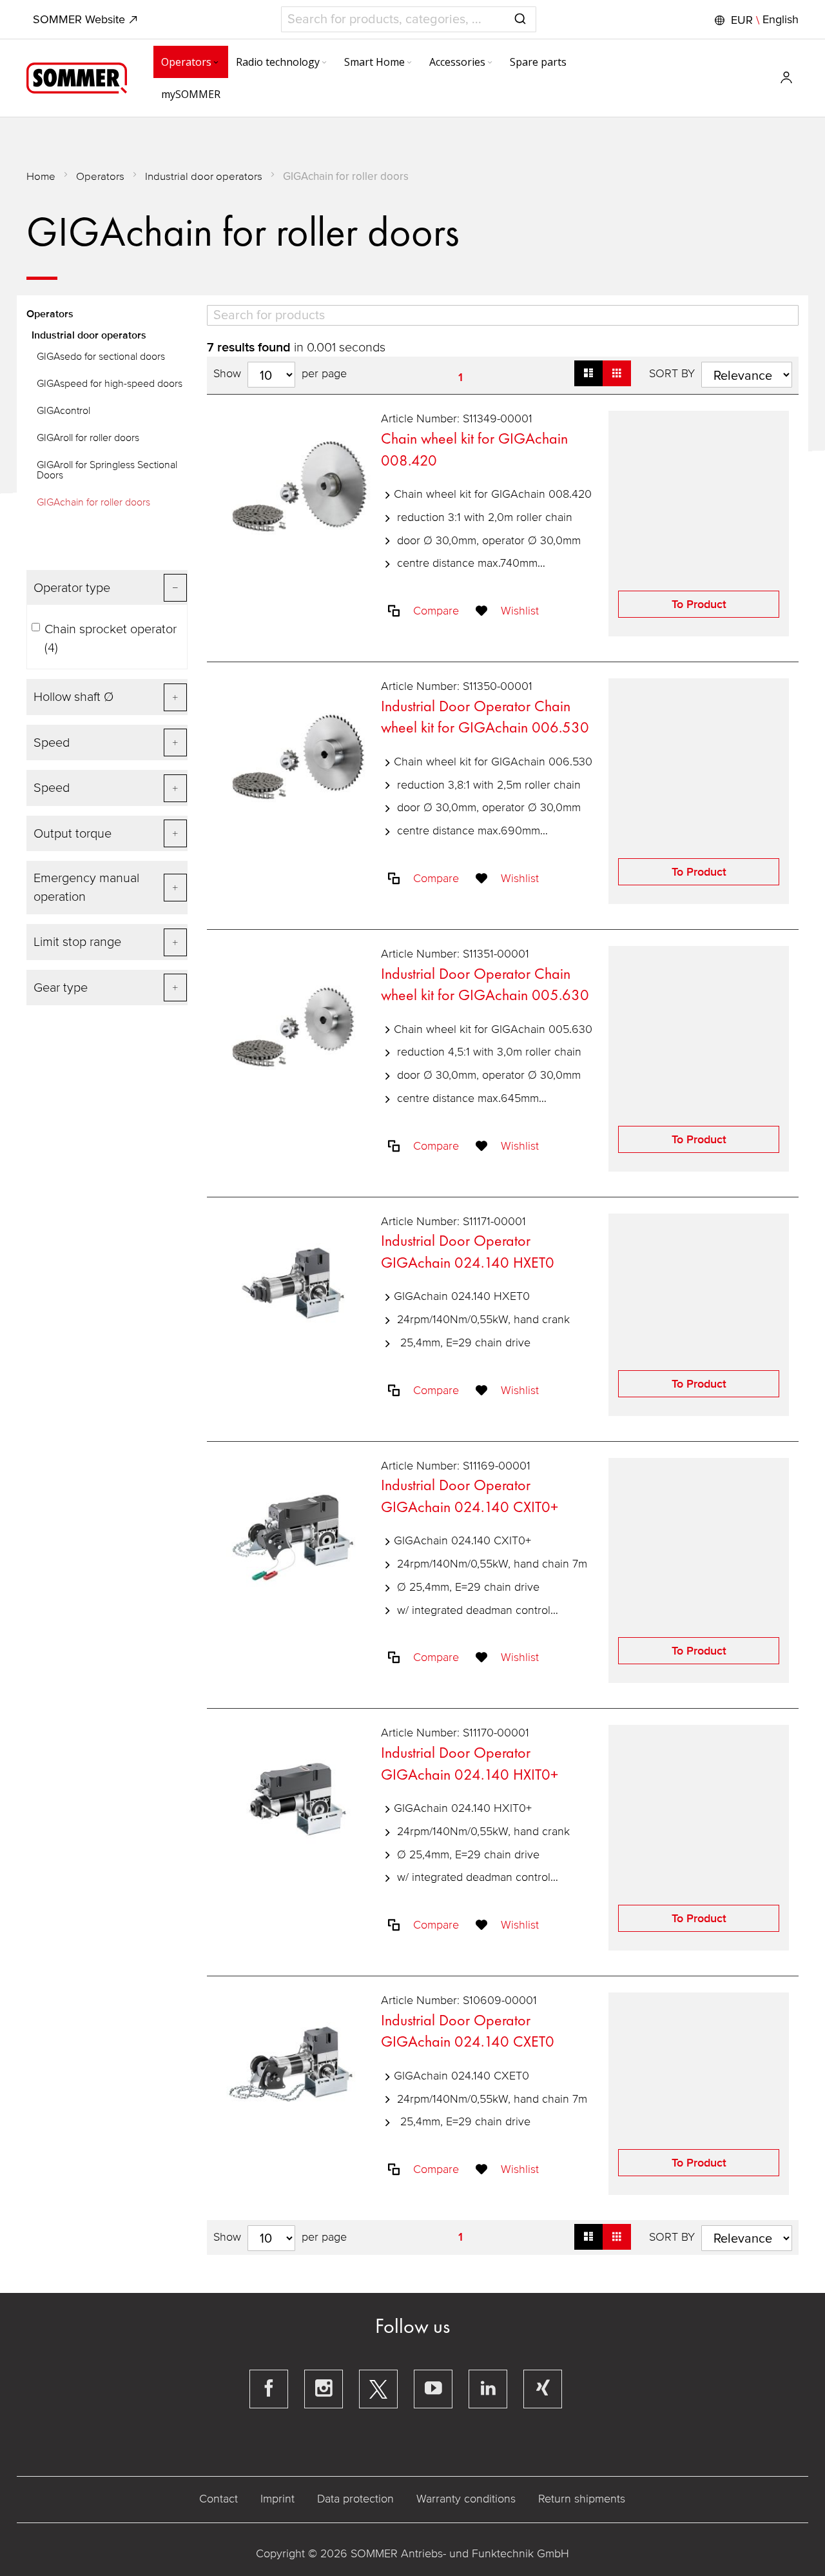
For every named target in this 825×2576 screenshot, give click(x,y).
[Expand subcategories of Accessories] (490, 63)
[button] (755, 20)
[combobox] (409, 19)
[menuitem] (191, 62)
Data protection (355, 2499)
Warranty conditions (466, 2499)
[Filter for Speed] (107, 742)
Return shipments (582, 2499)
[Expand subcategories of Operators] (216, 63)
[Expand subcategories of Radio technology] (324, 63)
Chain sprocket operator (111, 639)
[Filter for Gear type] (107, 988)
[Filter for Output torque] (107, 833)
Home (41, 176)
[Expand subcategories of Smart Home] (409, 63)
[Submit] (520, 17)
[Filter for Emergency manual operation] (107, 888)
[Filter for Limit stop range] (107, 942)
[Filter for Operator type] (107, 588)
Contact (218, 2499)
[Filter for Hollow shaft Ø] (107, 697)
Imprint (277, 2499)
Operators (100, 176)
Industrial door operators (204, 176)
